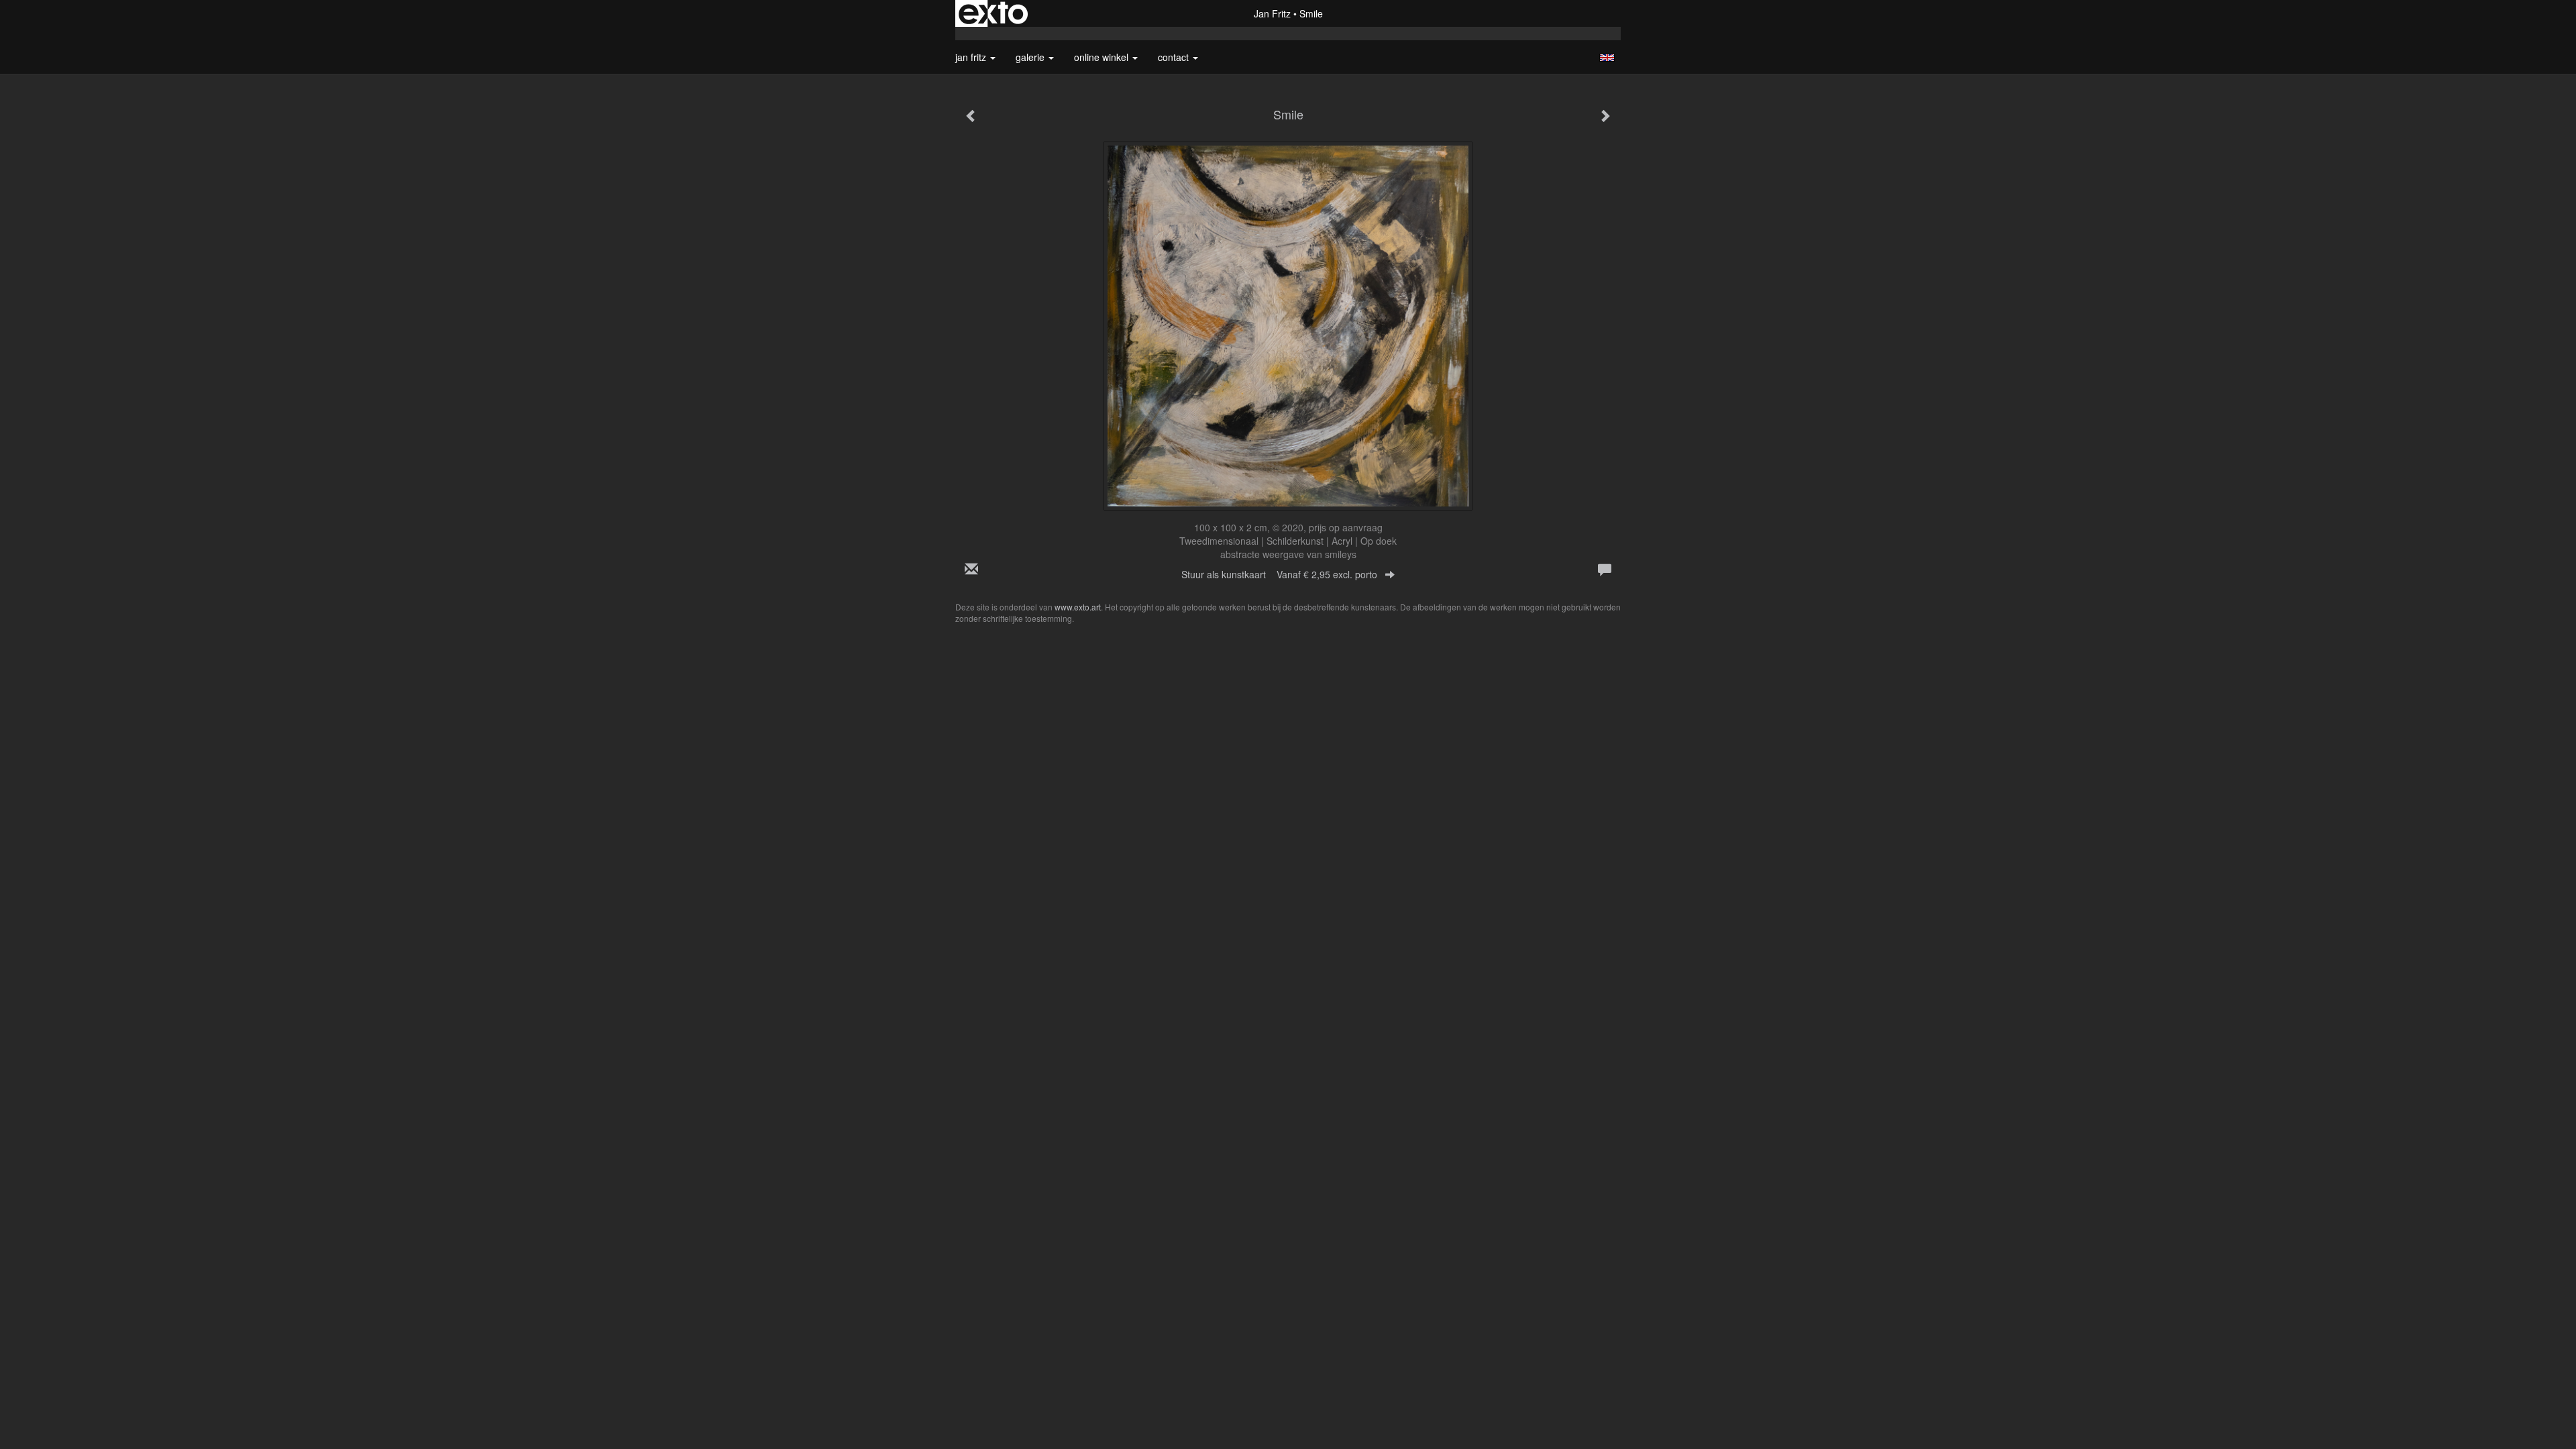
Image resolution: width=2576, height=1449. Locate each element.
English (1607, 58)
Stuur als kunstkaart (1279, 574)
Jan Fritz (1272, 13)
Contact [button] (1175, 57)
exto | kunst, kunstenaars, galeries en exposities (993, 13)
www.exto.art (1078, 607)
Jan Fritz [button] (972, 57)
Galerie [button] (1031, 57)
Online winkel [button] (1103, 57)
